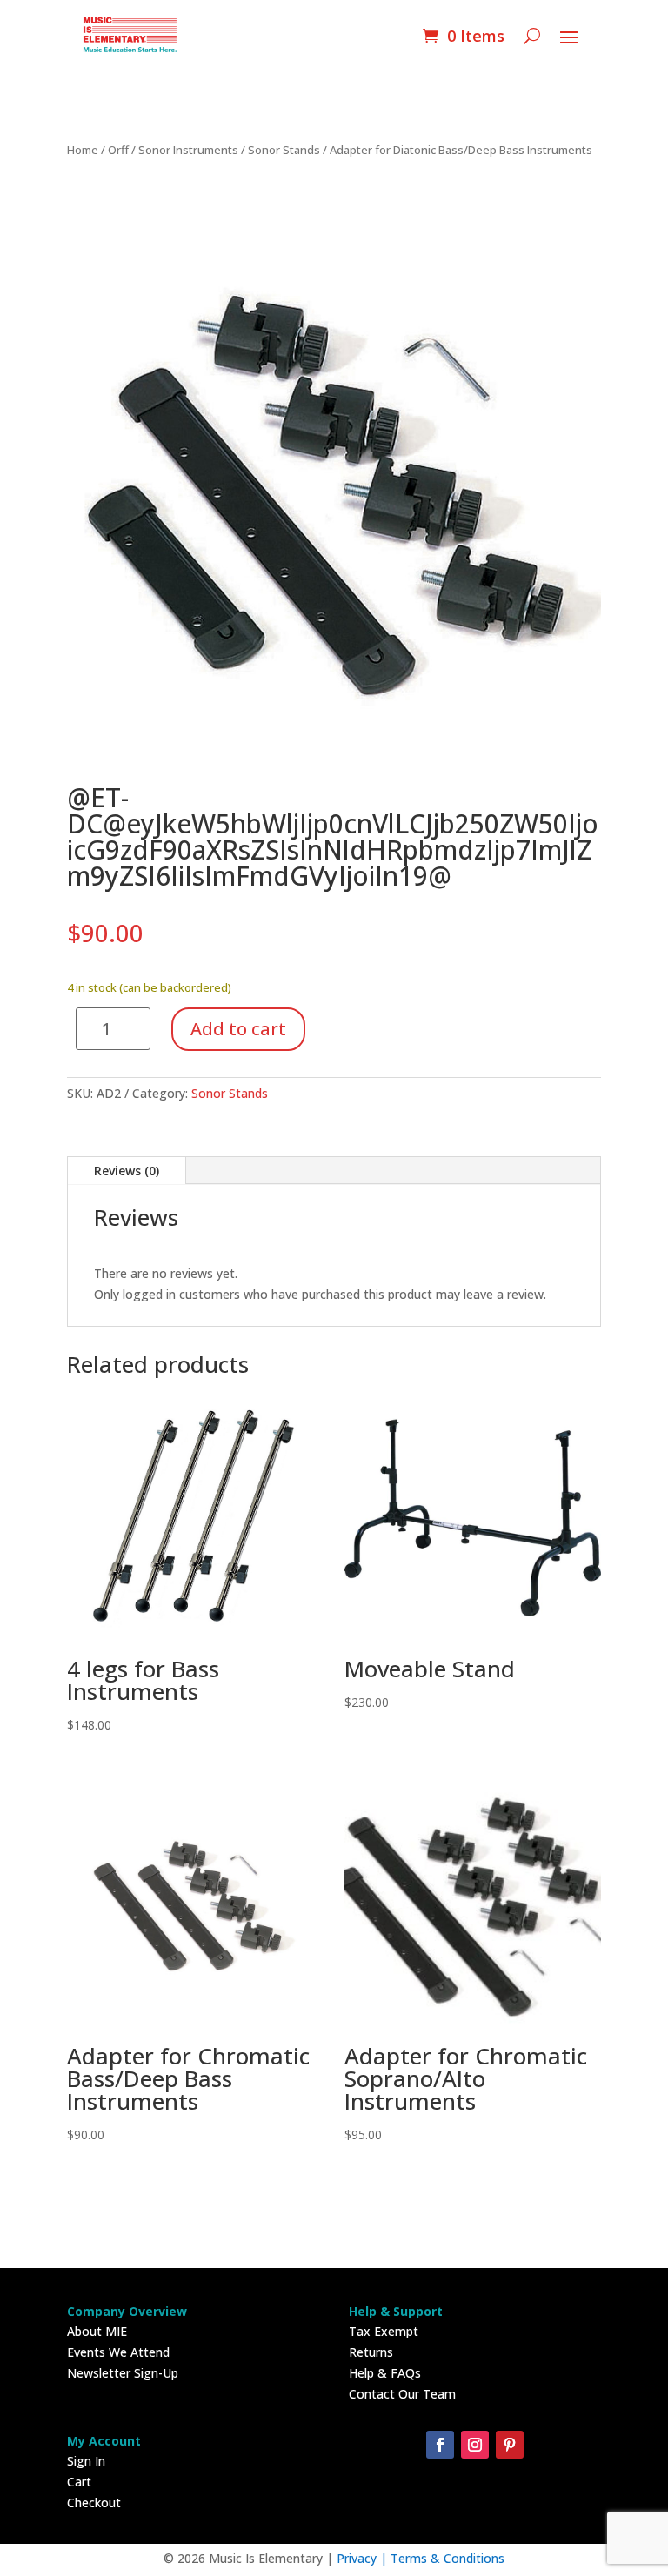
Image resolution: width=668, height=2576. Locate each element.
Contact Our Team (402, 2394)
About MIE (97, 2331)
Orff (118, 150)
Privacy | (364, 2558)
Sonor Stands (284, 150)
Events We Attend (118, 2352)
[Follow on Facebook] (440, 2445)
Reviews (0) (127, 1171)
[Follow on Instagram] (475, 2445)
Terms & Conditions (448, 2558)
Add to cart (238, 1029)
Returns (371, 2352)
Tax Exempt (384, 2331)
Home (83, 150)
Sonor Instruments (188, 150)
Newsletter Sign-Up (123, 2373)
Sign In (86, 2461)
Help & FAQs (385, 2373)
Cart (79, 2482)
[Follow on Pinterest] (510, 2445)
